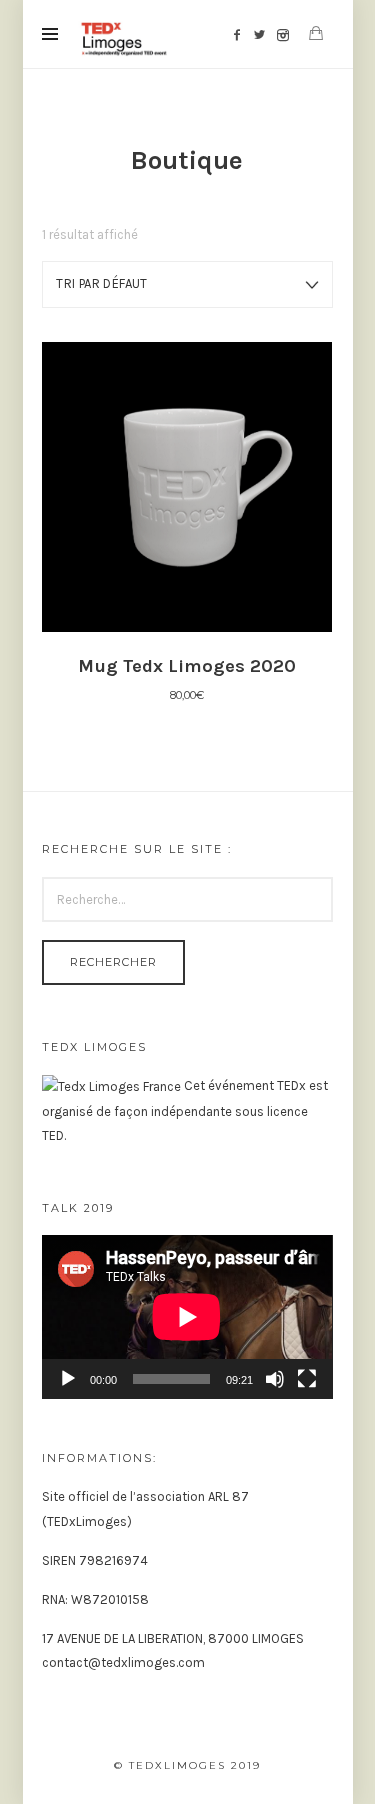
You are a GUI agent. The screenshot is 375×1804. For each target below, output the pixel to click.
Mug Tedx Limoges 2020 (187, 666)
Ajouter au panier (187, 486)
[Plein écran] (307, 1379)
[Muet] (275, 1379)
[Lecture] (68, 1379)
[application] (187, 1316)
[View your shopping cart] (316, 33)
